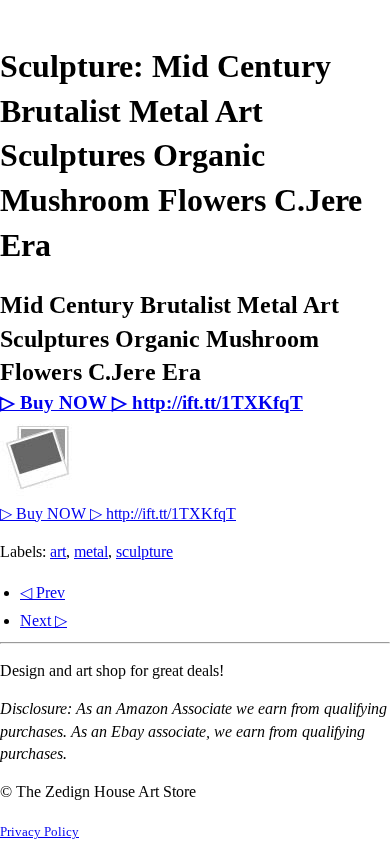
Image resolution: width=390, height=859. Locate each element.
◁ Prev (42, 592)
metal (91, 551)
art (58, 551)
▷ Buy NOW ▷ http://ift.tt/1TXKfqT (151, 402)
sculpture (144, 551)
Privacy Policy (39, 832)
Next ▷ (43, 620)
